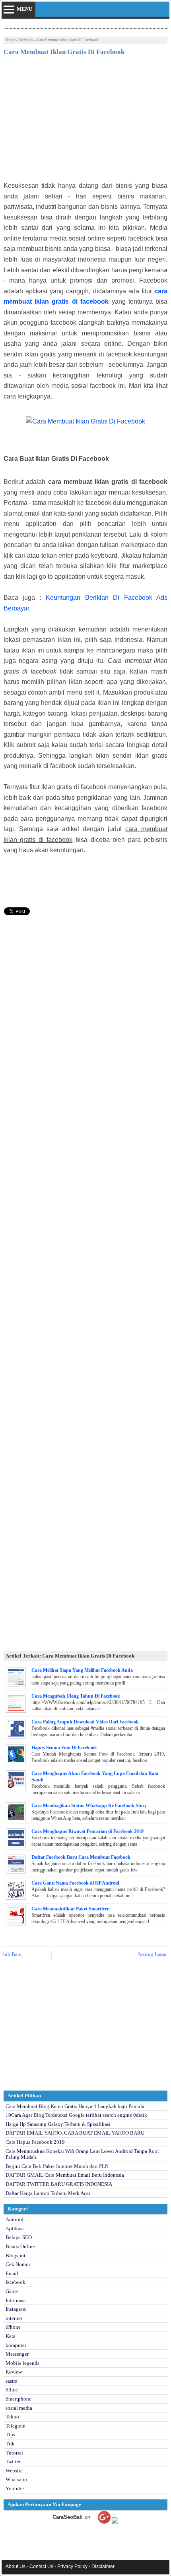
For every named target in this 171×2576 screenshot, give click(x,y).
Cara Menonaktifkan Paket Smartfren (71, 1909)
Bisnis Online (20, 2246)
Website (14, 2471)
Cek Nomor (18, 2264)
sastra (12, 2381)
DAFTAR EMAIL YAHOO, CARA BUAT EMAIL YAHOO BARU (75, 2133)
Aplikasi (15, 2228)
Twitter (13, 2461)
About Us (16, 2566)
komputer (16, 2345)
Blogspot (16, 2255)
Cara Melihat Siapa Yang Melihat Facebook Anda (82, 1670)
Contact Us (41, 2566)
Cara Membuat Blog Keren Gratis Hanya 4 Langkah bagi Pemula (75, 2106)
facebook (26, 40)
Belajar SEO (19, 2237)
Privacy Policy (72, 2566)
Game (12, 2291)
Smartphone (18, 2399)
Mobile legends (22, 2363)
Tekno (12, 2417)
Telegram (16, 2426)
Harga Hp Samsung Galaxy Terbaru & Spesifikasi (58, 2124)
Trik (10, 2444)
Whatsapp (16, 2479)
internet (14, 2318)
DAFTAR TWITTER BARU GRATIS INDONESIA (59, 2184)
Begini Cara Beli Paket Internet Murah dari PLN (57, 2166)
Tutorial (14, 2453)
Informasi (16, 2300)
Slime (12, 2390)
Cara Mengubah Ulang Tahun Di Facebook (76, 1696)
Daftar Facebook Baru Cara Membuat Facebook (81, 1857)
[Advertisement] (86, 121)
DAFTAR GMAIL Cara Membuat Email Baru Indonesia (65, 2175)
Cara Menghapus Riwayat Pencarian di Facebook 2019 (87, 1831)
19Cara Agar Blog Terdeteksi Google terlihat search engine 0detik (76, 2115)
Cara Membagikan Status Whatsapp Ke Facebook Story (89, 1806)
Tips (10, 2434)
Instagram (16, 2309)
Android (15, 2219)
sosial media (19, 2408)
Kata (11, 2336)
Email (12, 2273)
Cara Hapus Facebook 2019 (35, 2142)
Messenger (17, 2354)
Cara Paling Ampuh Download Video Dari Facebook (85, 1722)
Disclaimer (103, 2566)
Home (11, 40)
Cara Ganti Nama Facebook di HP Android (75, 1883)
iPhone (13, 2327)
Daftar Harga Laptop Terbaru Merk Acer (48, 2193)
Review (14, 2372)
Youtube (15, 2488)
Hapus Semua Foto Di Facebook (64, 1748)
